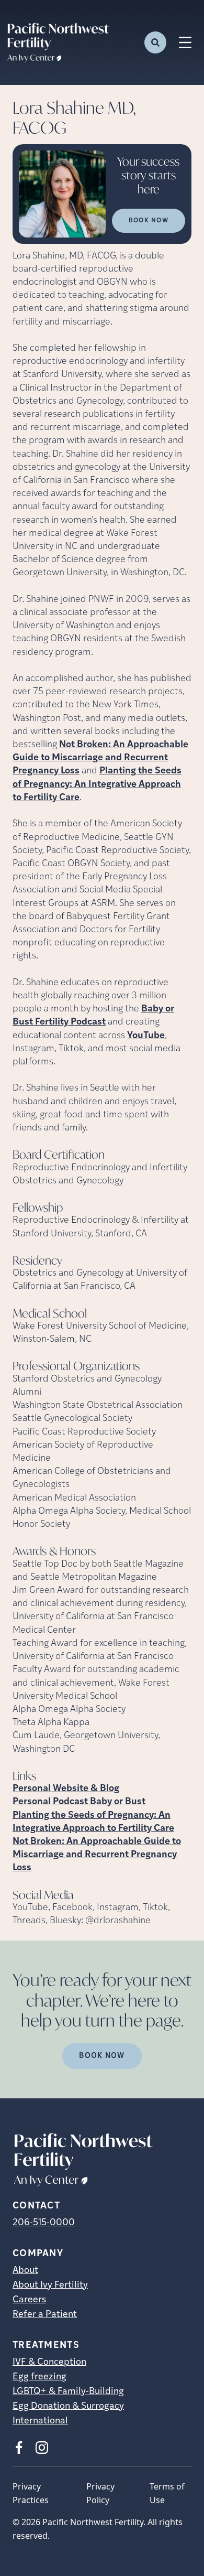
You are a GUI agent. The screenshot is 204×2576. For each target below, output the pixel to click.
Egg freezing (39, 2377)
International (40, 2421)
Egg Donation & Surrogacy (68, 2407)
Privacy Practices (31, 2493)
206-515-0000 (44, 2223)
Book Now (149, 221)
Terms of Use (167, 2493)
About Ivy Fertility (50, 2286)
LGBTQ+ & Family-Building (68, 2392)
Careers (29, 2300)
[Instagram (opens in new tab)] (42, 2448)
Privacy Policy (100, 2493)
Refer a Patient (45, 2315)
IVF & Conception (49, 2363)
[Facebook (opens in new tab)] (19, 2448)
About (25, 2271)
